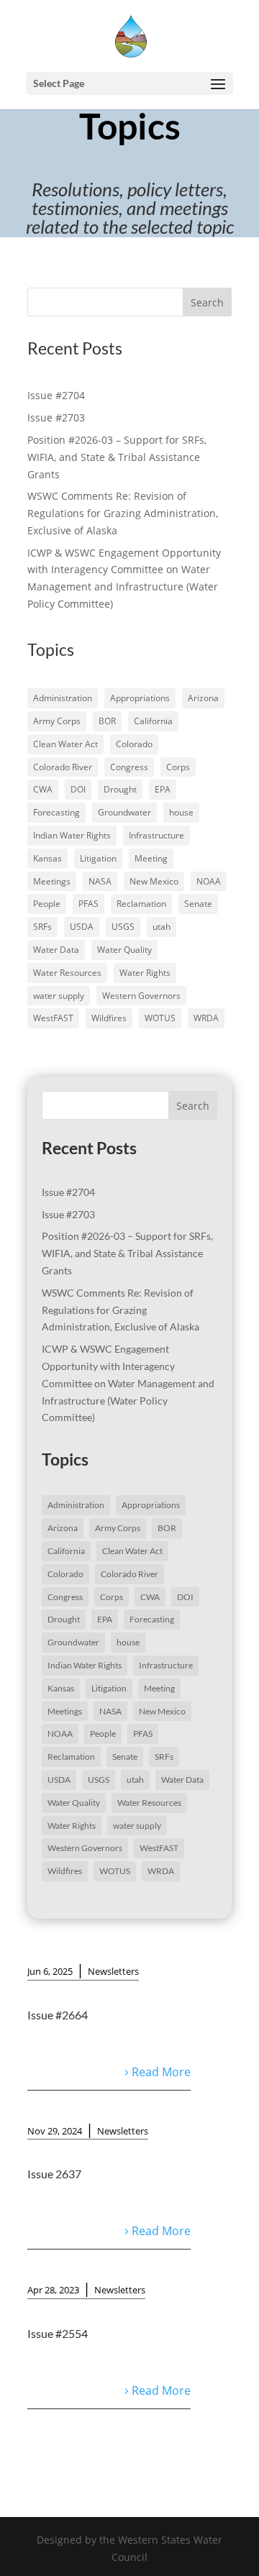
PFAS (88, 904)
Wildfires (109, 1018)
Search (207, 302)
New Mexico (154, 881)
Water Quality (124, 950)
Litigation (98, 858)
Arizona (203, 698)
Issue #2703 (56, 417)
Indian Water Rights (72, 835)
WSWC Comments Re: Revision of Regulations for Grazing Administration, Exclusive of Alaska (123, 513)
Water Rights (145, 973)
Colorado (134, 744)
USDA (82, 927)
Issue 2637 (54, 2174)
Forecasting (56, 812)
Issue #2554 (58, 2333)
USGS (123, 927)
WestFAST (53, 1018)
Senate (198, 904)
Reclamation (141, 904)
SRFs (42, 927)
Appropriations (140, 698)
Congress (129, 767)
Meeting (151, 858)
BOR (107, 721)
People (47, 904)
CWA (43, 789)
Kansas (47, 858)
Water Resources (67, 973)
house (181, 812)
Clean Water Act (65, 744)
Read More (161, 2072)
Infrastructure (156, 835)
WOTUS (160, 1018)
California (153, 721)
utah (162, 927)
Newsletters (113, 1971)
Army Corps (57, 721)
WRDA (206, 1018)
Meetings (52, 881)
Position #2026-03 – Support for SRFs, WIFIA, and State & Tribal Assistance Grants (117, 457)
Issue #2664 (58, 2015)
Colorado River (63, 767)
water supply (59, 996)
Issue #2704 (56, 395)
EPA (163, 789)
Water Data (56, 950)
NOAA (209, 881)
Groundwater (124, 812)
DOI (78, 789)
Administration (63, 698)
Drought (120, 789)
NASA (100, 881)
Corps (178, 767)
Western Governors (141, 996)
